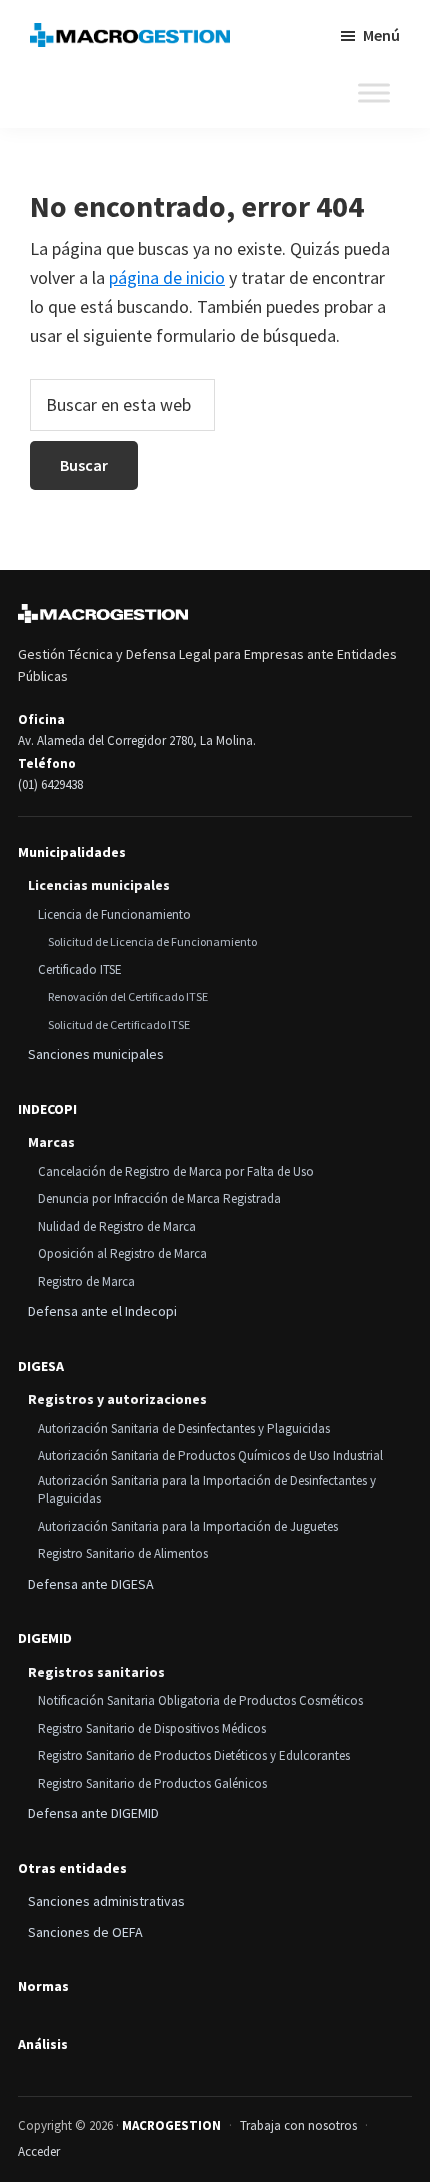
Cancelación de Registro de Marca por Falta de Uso (176, 1171)
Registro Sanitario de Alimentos (123, 1553)
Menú (381, 35)
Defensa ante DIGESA (91, 1584)
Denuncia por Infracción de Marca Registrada (159, 1198)
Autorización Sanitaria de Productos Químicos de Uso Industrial (210, 1455)
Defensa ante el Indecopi (102, 1311)
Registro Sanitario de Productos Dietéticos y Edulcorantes (194, 1755)
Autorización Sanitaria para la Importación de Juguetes (188, 1526)
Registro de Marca (86, 1281)
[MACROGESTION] (103, 614)
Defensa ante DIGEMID (93, 1813)
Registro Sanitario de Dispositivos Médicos (152, 1728)
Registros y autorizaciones (117, 1399)
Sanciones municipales (96, 1054)
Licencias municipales (99, 885)
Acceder (39, 2151)
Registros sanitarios (96, 1672)
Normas (43, 1986)
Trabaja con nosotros (298, 2125)
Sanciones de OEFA (85, 1932)
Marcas (51, 1142)
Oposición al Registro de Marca (122, 1253)
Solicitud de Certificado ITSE (119, 1024)
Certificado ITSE (80, 969)
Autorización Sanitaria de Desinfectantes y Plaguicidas (184, 1428)
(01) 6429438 (50, 784)
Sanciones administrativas (106, 1901)
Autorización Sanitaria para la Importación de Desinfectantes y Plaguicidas (207, 1490)
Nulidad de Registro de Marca (117, 1226)
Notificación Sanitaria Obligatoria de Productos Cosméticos (200, 1700)
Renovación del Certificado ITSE (128, 996)
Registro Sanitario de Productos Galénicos (152, 1783)
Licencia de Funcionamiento (114, 914)
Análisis (43, 2044)
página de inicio (167, 277)
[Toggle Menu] (374, 93)
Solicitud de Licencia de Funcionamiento (152, 941)
